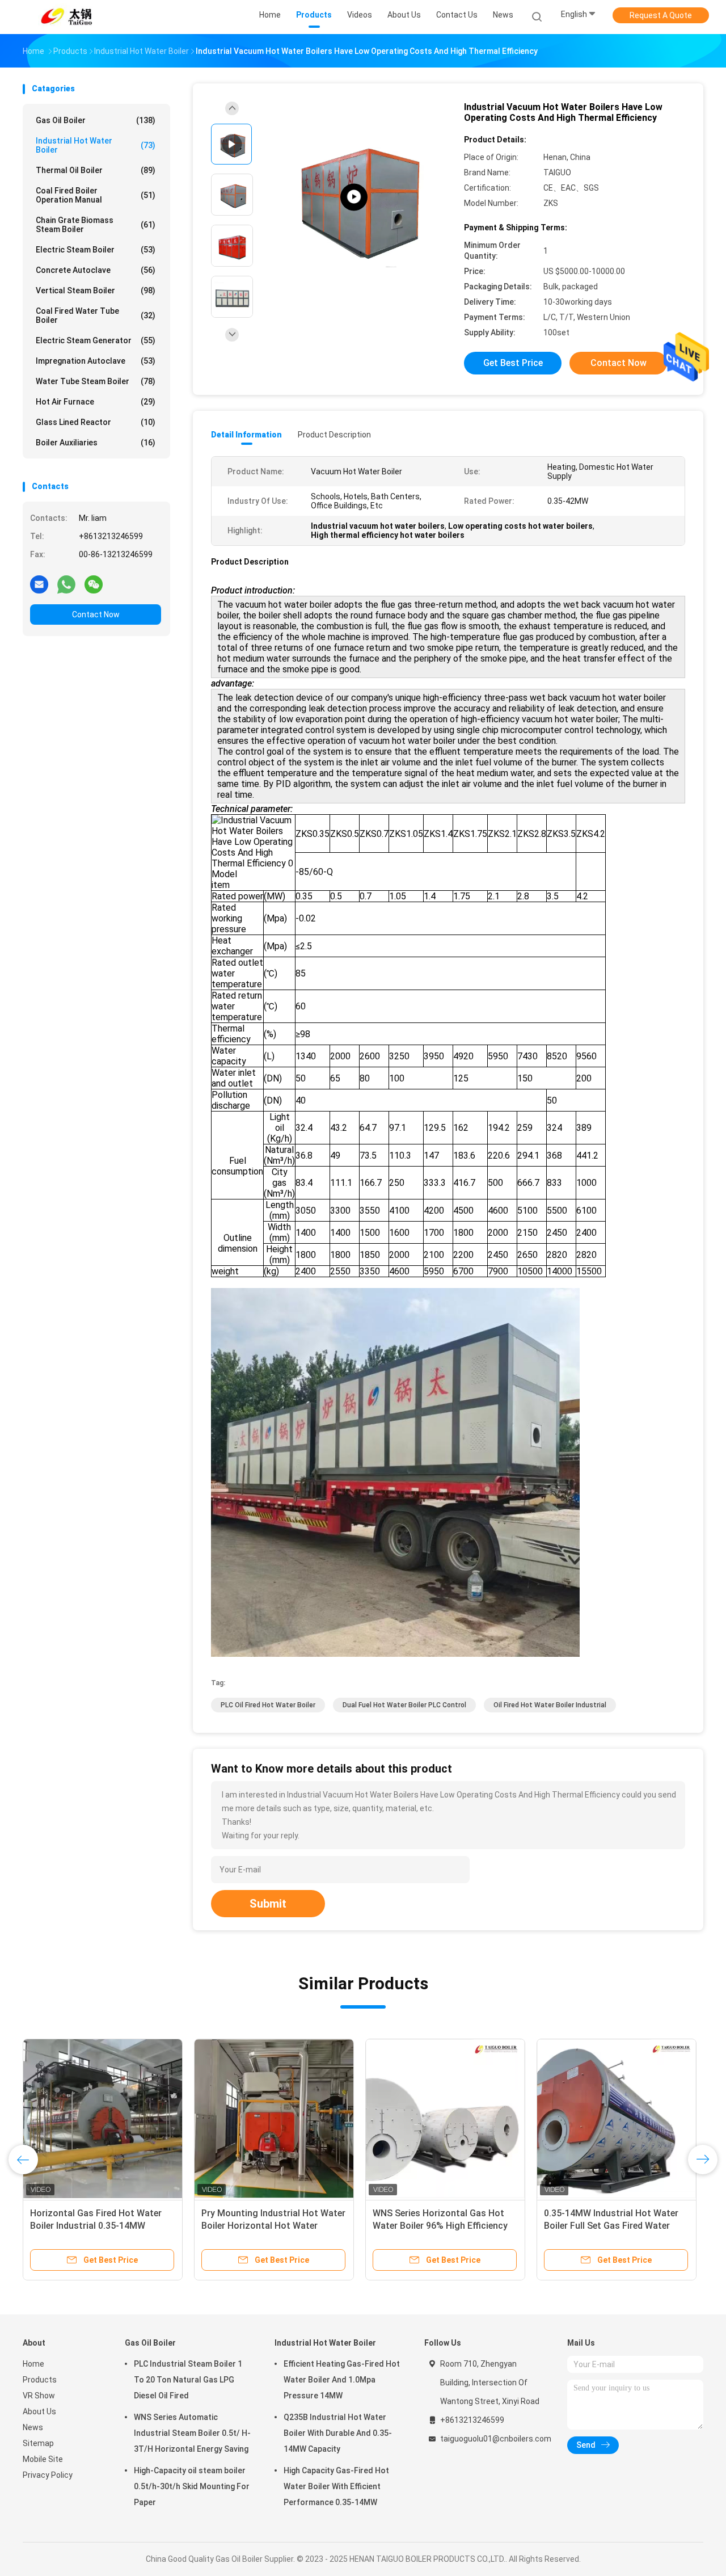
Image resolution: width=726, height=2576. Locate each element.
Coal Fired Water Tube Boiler (96, 315)
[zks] (354, 197)
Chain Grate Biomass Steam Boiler (96, 225)
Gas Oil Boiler (96, 120)
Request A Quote (661, 15)
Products (40, 2380)
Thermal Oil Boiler (96, 170)
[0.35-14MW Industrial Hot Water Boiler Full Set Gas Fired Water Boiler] (617, 2119)
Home (33, 2364)
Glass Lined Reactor (96, 422)
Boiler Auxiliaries (96, 443)
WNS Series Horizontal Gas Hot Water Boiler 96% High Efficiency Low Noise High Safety (440, 2226)
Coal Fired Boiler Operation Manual (96, 195)
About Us (39, 2411)
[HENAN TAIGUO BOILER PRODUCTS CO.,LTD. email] (39, 584)
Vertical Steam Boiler (96, 291)
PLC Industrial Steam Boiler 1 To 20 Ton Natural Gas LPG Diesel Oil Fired (188, 2380)
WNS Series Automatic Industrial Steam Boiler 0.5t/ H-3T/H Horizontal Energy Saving (192, 2433)
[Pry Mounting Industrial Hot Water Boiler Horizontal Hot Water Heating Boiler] (274, 2119)
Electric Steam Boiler (96, 250)
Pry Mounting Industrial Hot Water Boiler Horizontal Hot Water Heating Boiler (273, 2226)
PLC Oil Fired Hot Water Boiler (268, 1705)
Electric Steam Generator (96, 340)
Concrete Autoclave (96, 270)
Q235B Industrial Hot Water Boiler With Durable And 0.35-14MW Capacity (338, 2433)
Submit (268, 1904)
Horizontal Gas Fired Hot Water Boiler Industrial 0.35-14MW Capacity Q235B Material (96, 2226)
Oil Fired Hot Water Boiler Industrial (550, 1705)
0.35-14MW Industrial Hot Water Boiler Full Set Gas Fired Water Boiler (611, 2226)
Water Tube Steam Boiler (96, 381)
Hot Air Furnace (96, 402)
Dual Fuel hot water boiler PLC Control (404, 1705)
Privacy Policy (48, 2475)
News (33, 2427)
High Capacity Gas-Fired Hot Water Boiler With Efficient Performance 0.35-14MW (336, 2486)
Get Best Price (513, 363)
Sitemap (38, 2443)
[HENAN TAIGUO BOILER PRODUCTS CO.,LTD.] (67, 17)
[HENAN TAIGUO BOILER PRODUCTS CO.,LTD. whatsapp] (66, 584)
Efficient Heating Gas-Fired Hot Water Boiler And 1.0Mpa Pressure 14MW (342, 2380)
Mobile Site (43, 2459)
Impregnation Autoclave (96, 361)
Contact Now (96, 614)
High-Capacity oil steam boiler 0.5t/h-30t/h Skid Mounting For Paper (192, 2486)
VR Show (39, 2396)
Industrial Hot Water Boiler (96, 145)
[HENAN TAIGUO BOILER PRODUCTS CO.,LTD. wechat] (94, 584)
